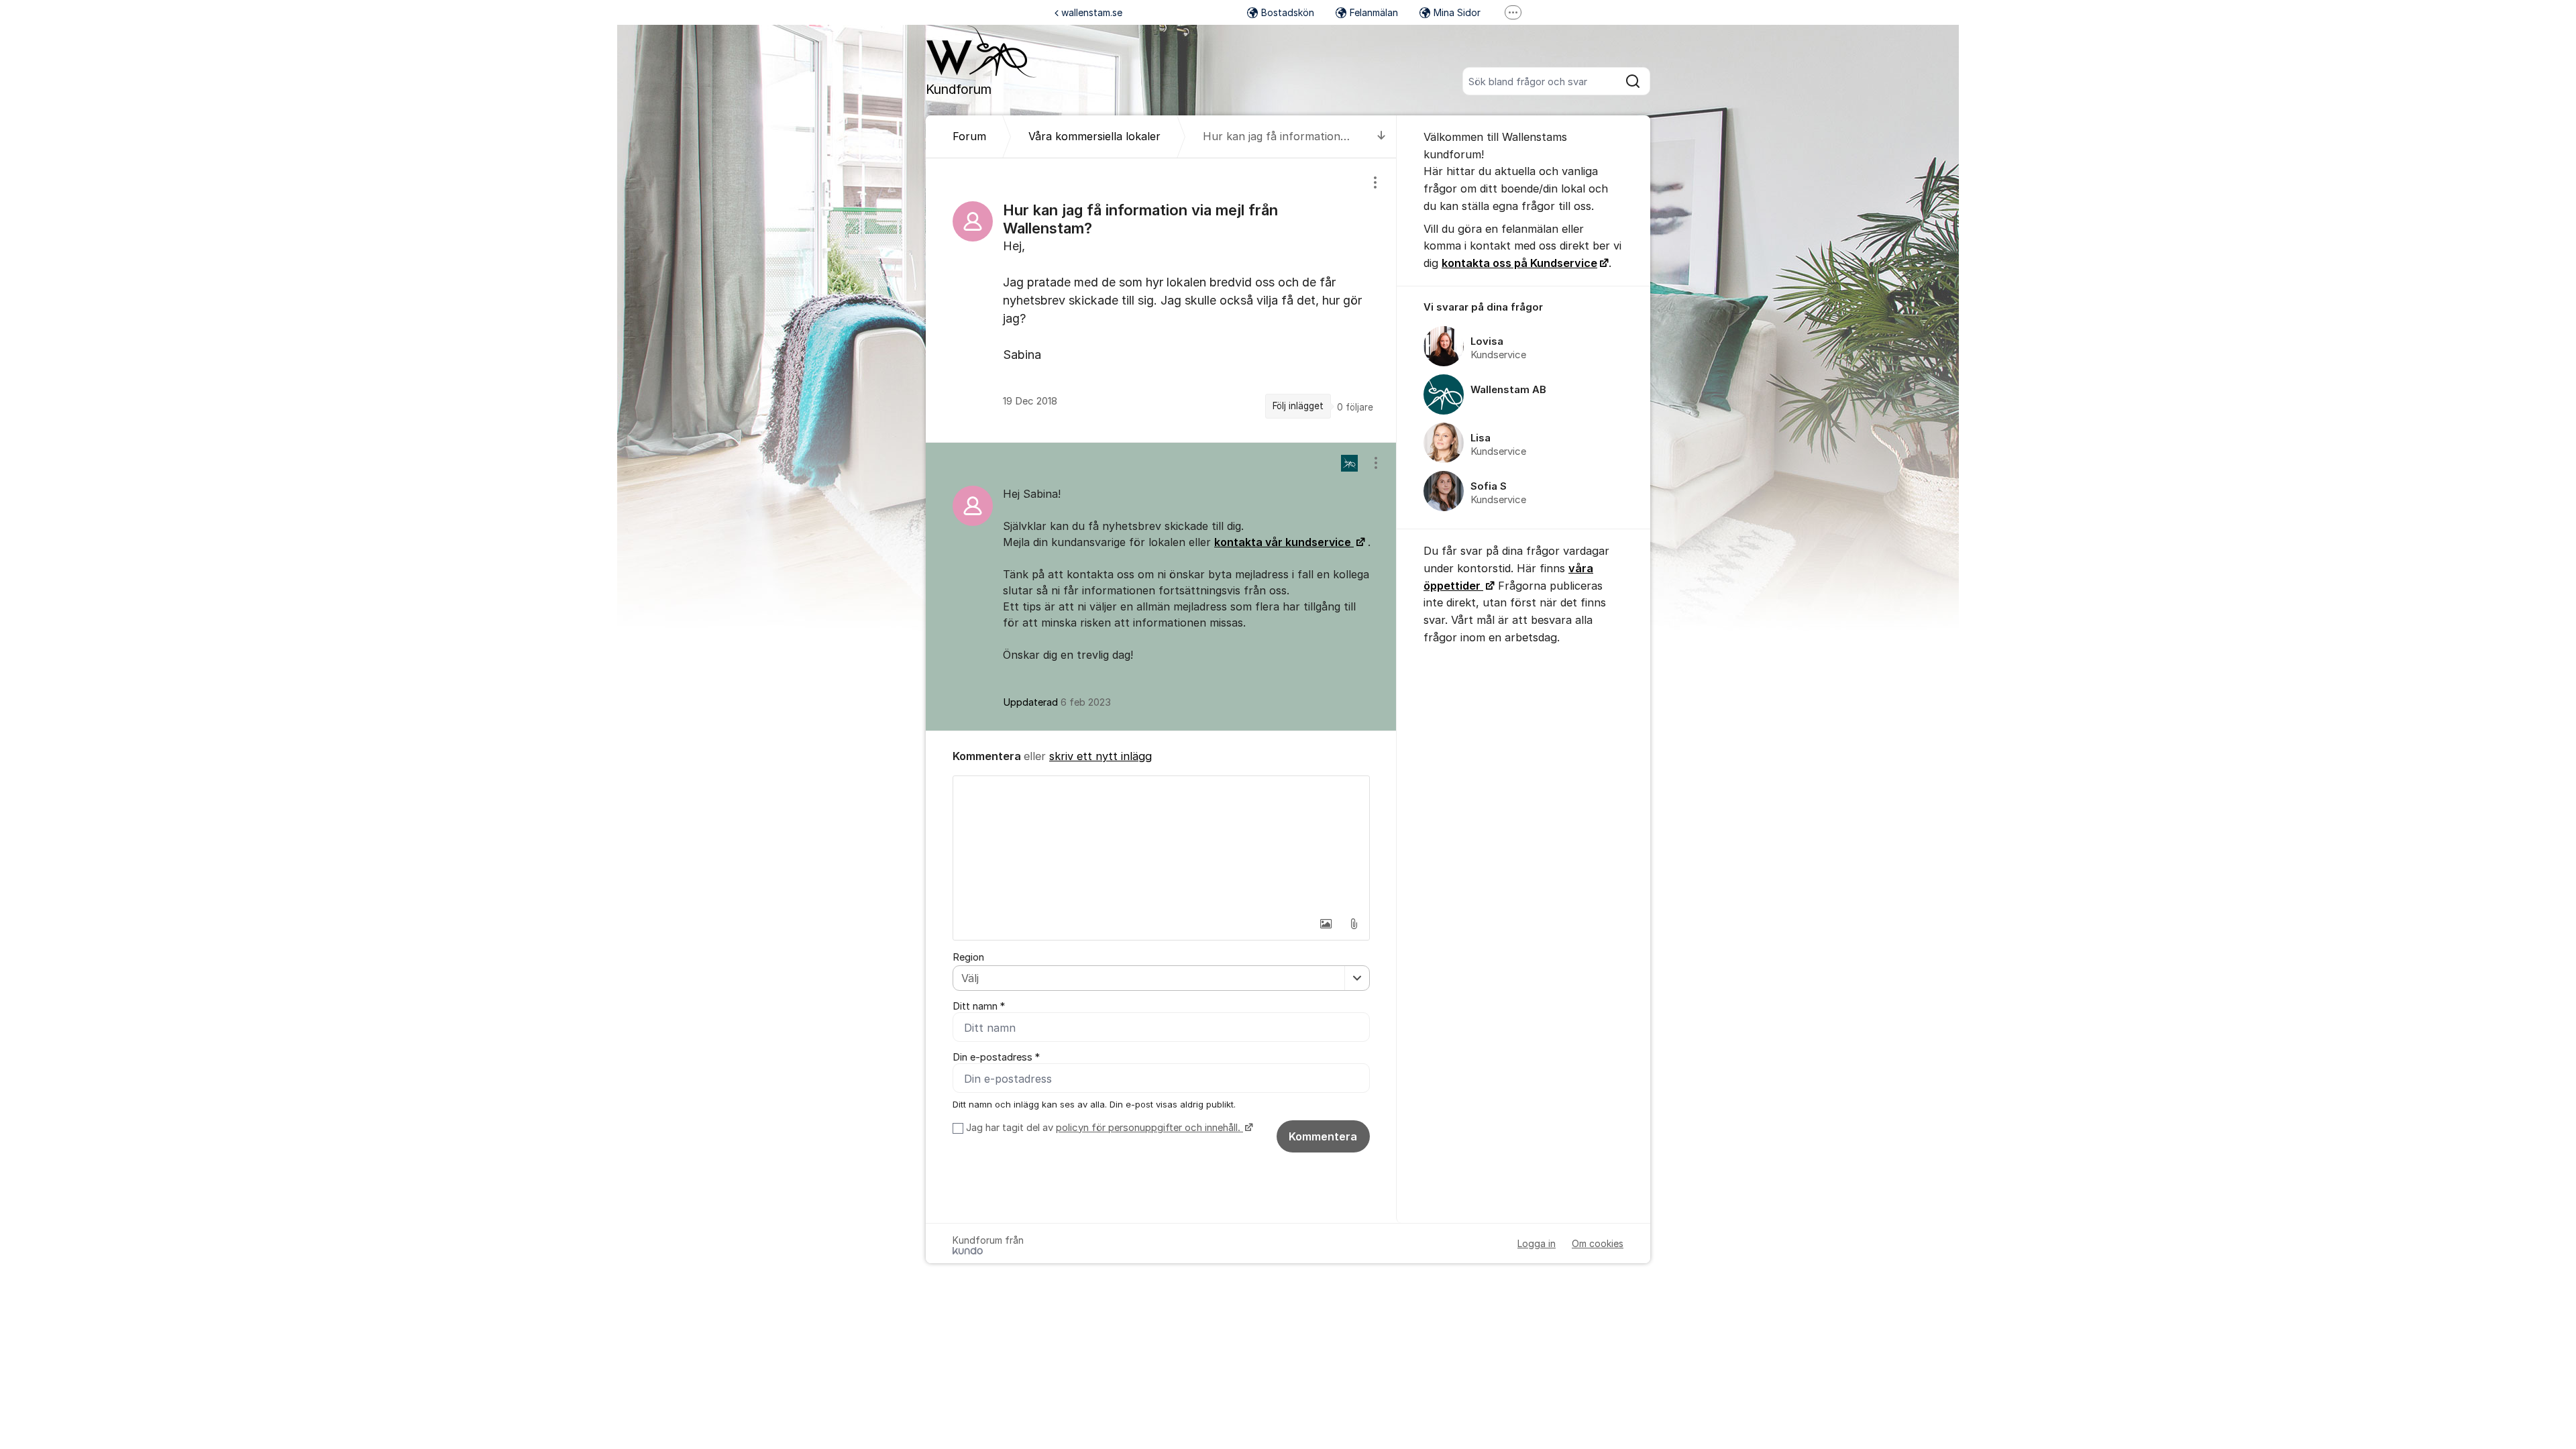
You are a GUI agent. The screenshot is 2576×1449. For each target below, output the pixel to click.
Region (968, 957)
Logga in (1537, 1243)
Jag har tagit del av (1103, 1128)
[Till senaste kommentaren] (1382, 137)
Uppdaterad (1057, 702)
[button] (1326, 924)
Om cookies (1598, 1243)
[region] (1161, 300)
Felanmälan (1374, 12)
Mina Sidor (1457, 12)
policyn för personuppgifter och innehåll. (1149, 1128)
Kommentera (1323, 1136)
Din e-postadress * (996, 1057)
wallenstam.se (1092, 12)
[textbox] (1161, 843)
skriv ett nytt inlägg (1101, 756)
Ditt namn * (979, 1006)
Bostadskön (1288, 12)
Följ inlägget (1298, 406)
